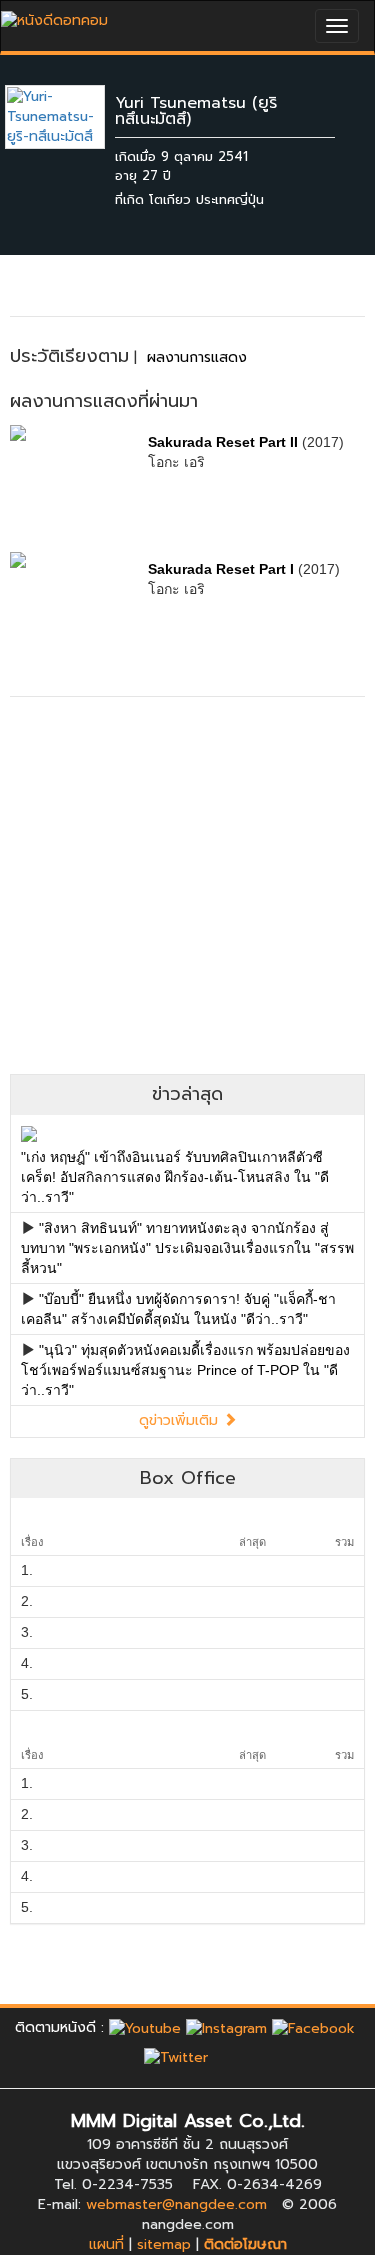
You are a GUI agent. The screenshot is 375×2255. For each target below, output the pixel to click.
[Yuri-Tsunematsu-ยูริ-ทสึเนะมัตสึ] (70, 116)
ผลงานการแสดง (197, 357)
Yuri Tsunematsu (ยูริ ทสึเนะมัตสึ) (196, 111)
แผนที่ (106, 2244)
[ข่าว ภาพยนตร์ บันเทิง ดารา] (54, 15)
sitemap (164, 2244)
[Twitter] (176, 2057)
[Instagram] (226, 2027)
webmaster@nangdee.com (176, 2204)
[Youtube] (145, 2027)
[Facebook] (313, 2027)
